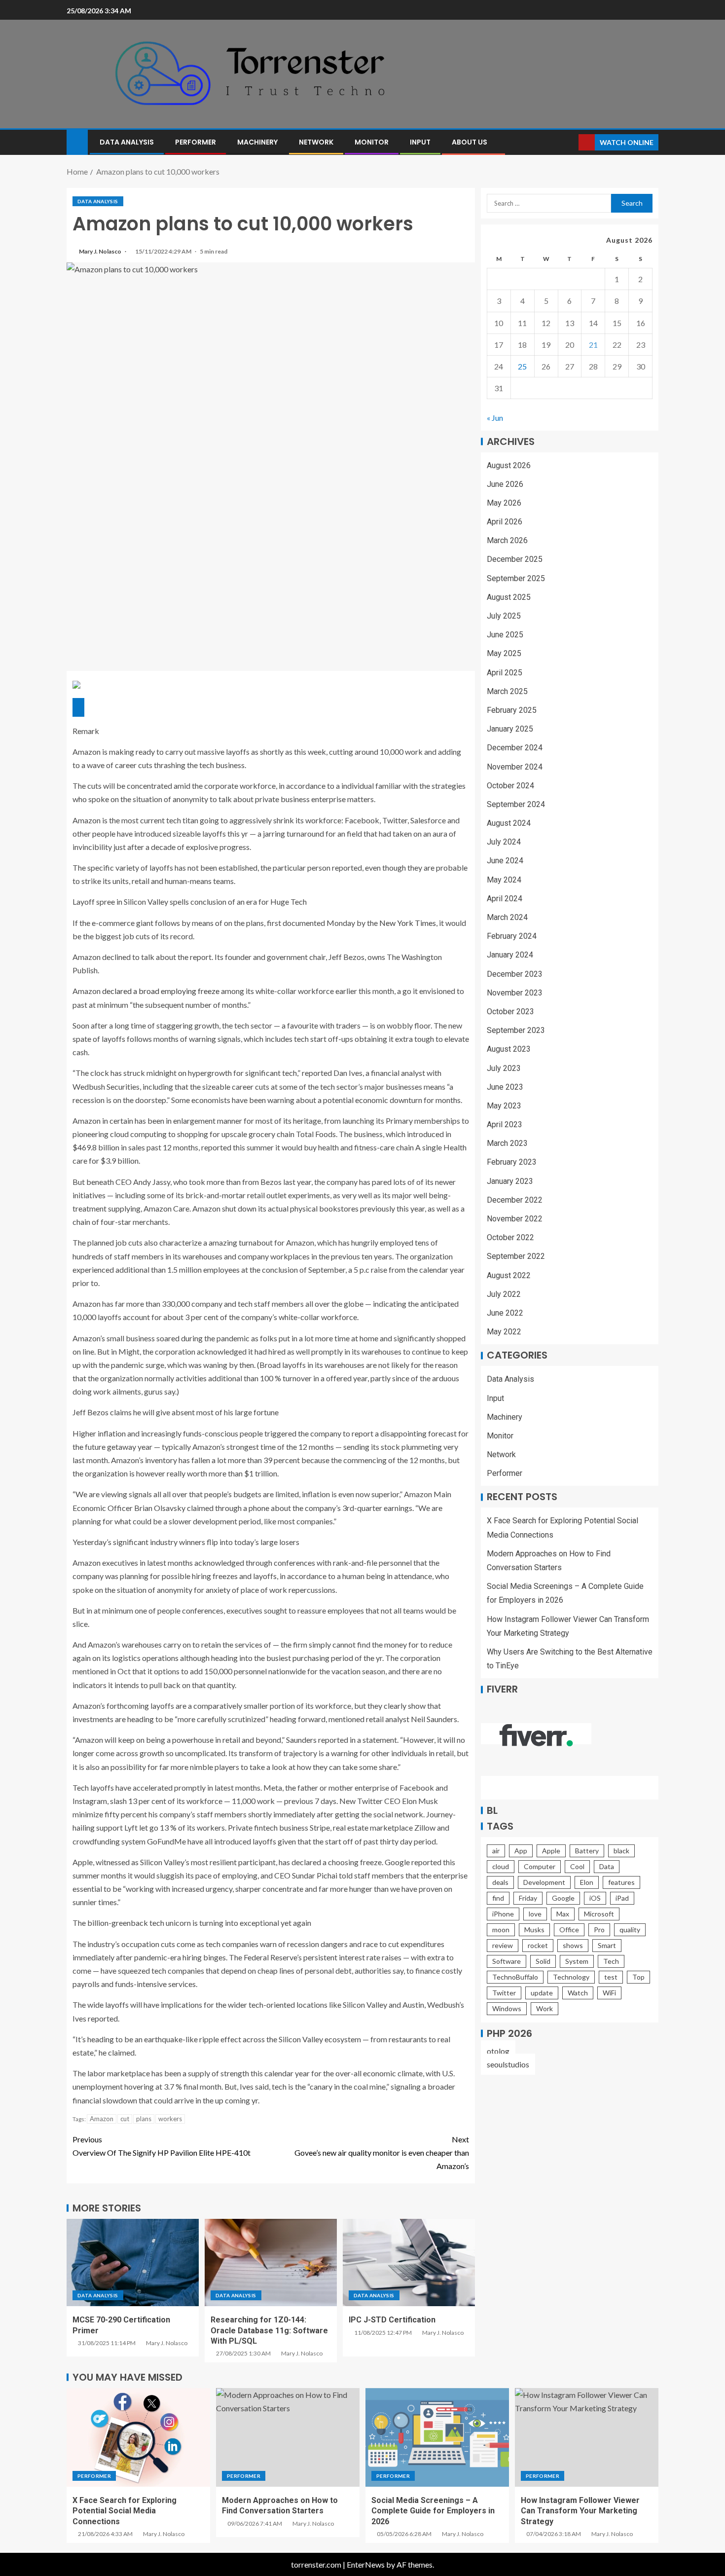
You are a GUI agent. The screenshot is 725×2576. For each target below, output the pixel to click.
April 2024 (505, 899)
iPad (622, 1898)
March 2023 (507, 1143)
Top (638, 1977)
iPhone (503, 1914)
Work (544, 2008)
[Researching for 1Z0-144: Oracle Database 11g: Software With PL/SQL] (271, 2263)
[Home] (77, 141)
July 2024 (504, 842)
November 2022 (515, 1219)
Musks (534, 1930)
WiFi (609, 1993)
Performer (196, 142)
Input (420, 142)
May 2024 (504, 880)
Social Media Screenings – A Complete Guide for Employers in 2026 (433, 2511)
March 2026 (507, 540)
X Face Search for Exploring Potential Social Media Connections (125, 2511)
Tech (611, 1961)
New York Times (408, 923)
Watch (578, 1993)
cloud (501, 1866)
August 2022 (509, 1275)
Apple (551, 1851)
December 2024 (515, 748)
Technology (571, 1977)
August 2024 (509, 823)
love (535, 1914)
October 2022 (510, 1237)
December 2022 (515, 1200)
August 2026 (509, 465)
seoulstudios (508, 2064)
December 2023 (515, 974)
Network (316, 142)
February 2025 (512, 710)
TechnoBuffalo (515, 1977)
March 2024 (507, 917)
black (621, 1851)
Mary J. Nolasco (101, 251)
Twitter (504, 1993)
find (498, 1898)
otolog (498, 2051)
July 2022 (504, 1294)
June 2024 (505, 861)
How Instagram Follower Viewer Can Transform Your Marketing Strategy (580, 2511)
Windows (507, 2008)
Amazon (102, 2119)
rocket (538, 1945)
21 (593, 345)
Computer (540, 1866)
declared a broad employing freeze (161, 991)
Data (607, 1866)
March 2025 (507, 691)
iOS (595, 1898)
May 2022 (504, 1332)
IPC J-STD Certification (392, 2320)
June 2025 (505, 635)
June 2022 (505, 1313)
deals (500, 1882)
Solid (543, 1961)
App (521, 1851)
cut (125, 2119)
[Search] (570, 142)
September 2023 (516, 1030)
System (577, 1961)
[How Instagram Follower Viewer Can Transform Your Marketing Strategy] (587, 2437)
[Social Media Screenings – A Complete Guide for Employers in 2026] (437, 2437)
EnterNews (366, 2564)
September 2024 (516, 804)
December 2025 (515, 560)
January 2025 (510, 729)
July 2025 (504, 616)
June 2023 (505, 1087)
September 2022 (516, 1257)
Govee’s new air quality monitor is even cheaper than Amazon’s (382, 2153)
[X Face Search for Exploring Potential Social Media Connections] (138, 2437)
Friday (528, 1898)
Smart (607, 1945)
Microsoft (599, 1914)
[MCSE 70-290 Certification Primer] (133, 2263)
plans (144, 2119)
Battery (587, 1851)
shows (573, 1945)
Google (563, 1898)
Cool (577, 1866)
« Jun (495, 418)
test (611, 1977)
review (503, 1945)
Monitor (372, 142)
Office (569, 1930)
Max (563, 1914)
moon (501, 1930)
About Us (470, 142)
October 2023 (510, 1012)
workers (170, 2119)
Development (544, 1882)
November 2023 (515, 993)
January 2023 (510, 1181)
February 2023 (512, 1162)
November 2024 (515, 767)
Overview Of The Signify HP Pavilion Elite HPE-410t (162, 2146)
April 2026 (505, 522)
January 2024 (510, 955)
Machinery (257, 142)
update (542, 1993)
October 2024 (510, 786)
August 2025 (509, 597)
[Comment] (78, 707)
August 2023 (509, 1049)
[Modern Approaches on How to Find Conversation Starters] (288, 2437)
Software (507, 1961)
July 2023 (504, 1068)
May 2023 (504, 1106)
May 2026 (504, 503)
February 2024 (512, 936)
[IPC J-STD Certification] (409, 2263)
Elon (587, 1882)
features (621, 1882)
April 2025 (505, 673)
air (496, 1851)
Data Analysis (127, 142)
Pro (599, 1930)
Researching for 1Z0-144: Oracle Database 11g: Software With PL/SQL (269, 2330)
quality (630, 1930)
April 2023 (505, 1124)
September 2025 (516, 578)
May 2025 (504, 654)
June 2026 (505, 484)
